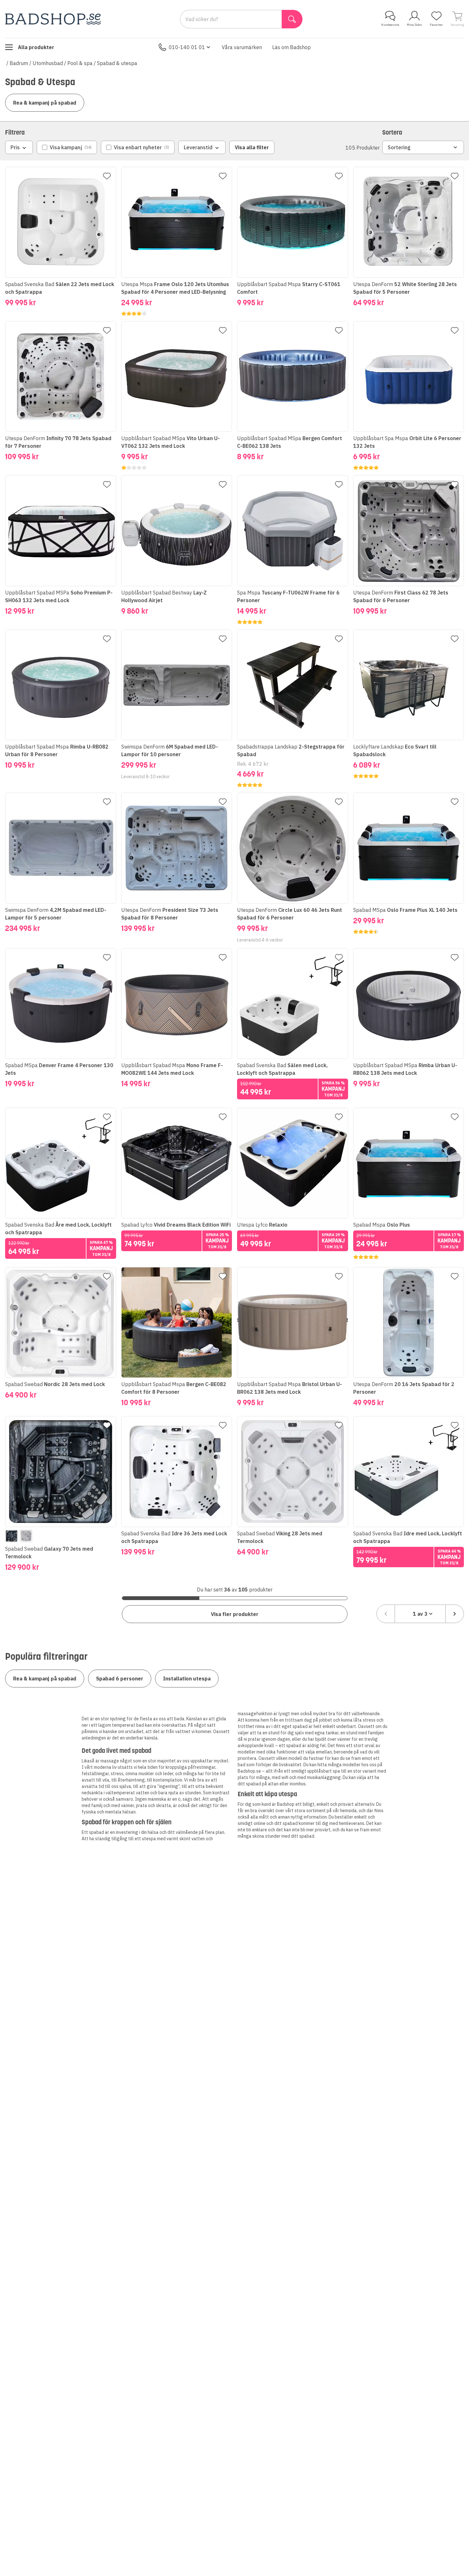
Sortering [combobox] (399, 147)
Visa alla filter (252, 147)
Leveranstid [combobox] (198, 147)
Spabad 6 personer (120, 1679)
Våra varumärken (242, 47)
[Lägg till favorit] (107, 176)
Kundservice (390, 25)
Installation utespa (187, 1679)
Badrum (19, 63)
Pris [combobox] (15, 147)
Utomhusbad (48, 63)
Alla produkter (36, 47)
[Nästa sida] (455, 1614)
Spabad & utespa (117, 63)
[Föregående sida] (386, 1614)
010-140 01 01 (187, 47)
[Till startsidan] (53, 19)
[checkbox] (67, 147)
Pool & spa (80, 63)
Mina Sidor (414, 25)
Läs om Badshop (291, 47)
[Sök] (292, 19)
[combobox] (420, 1614)
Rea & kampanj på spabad (45, 103)
